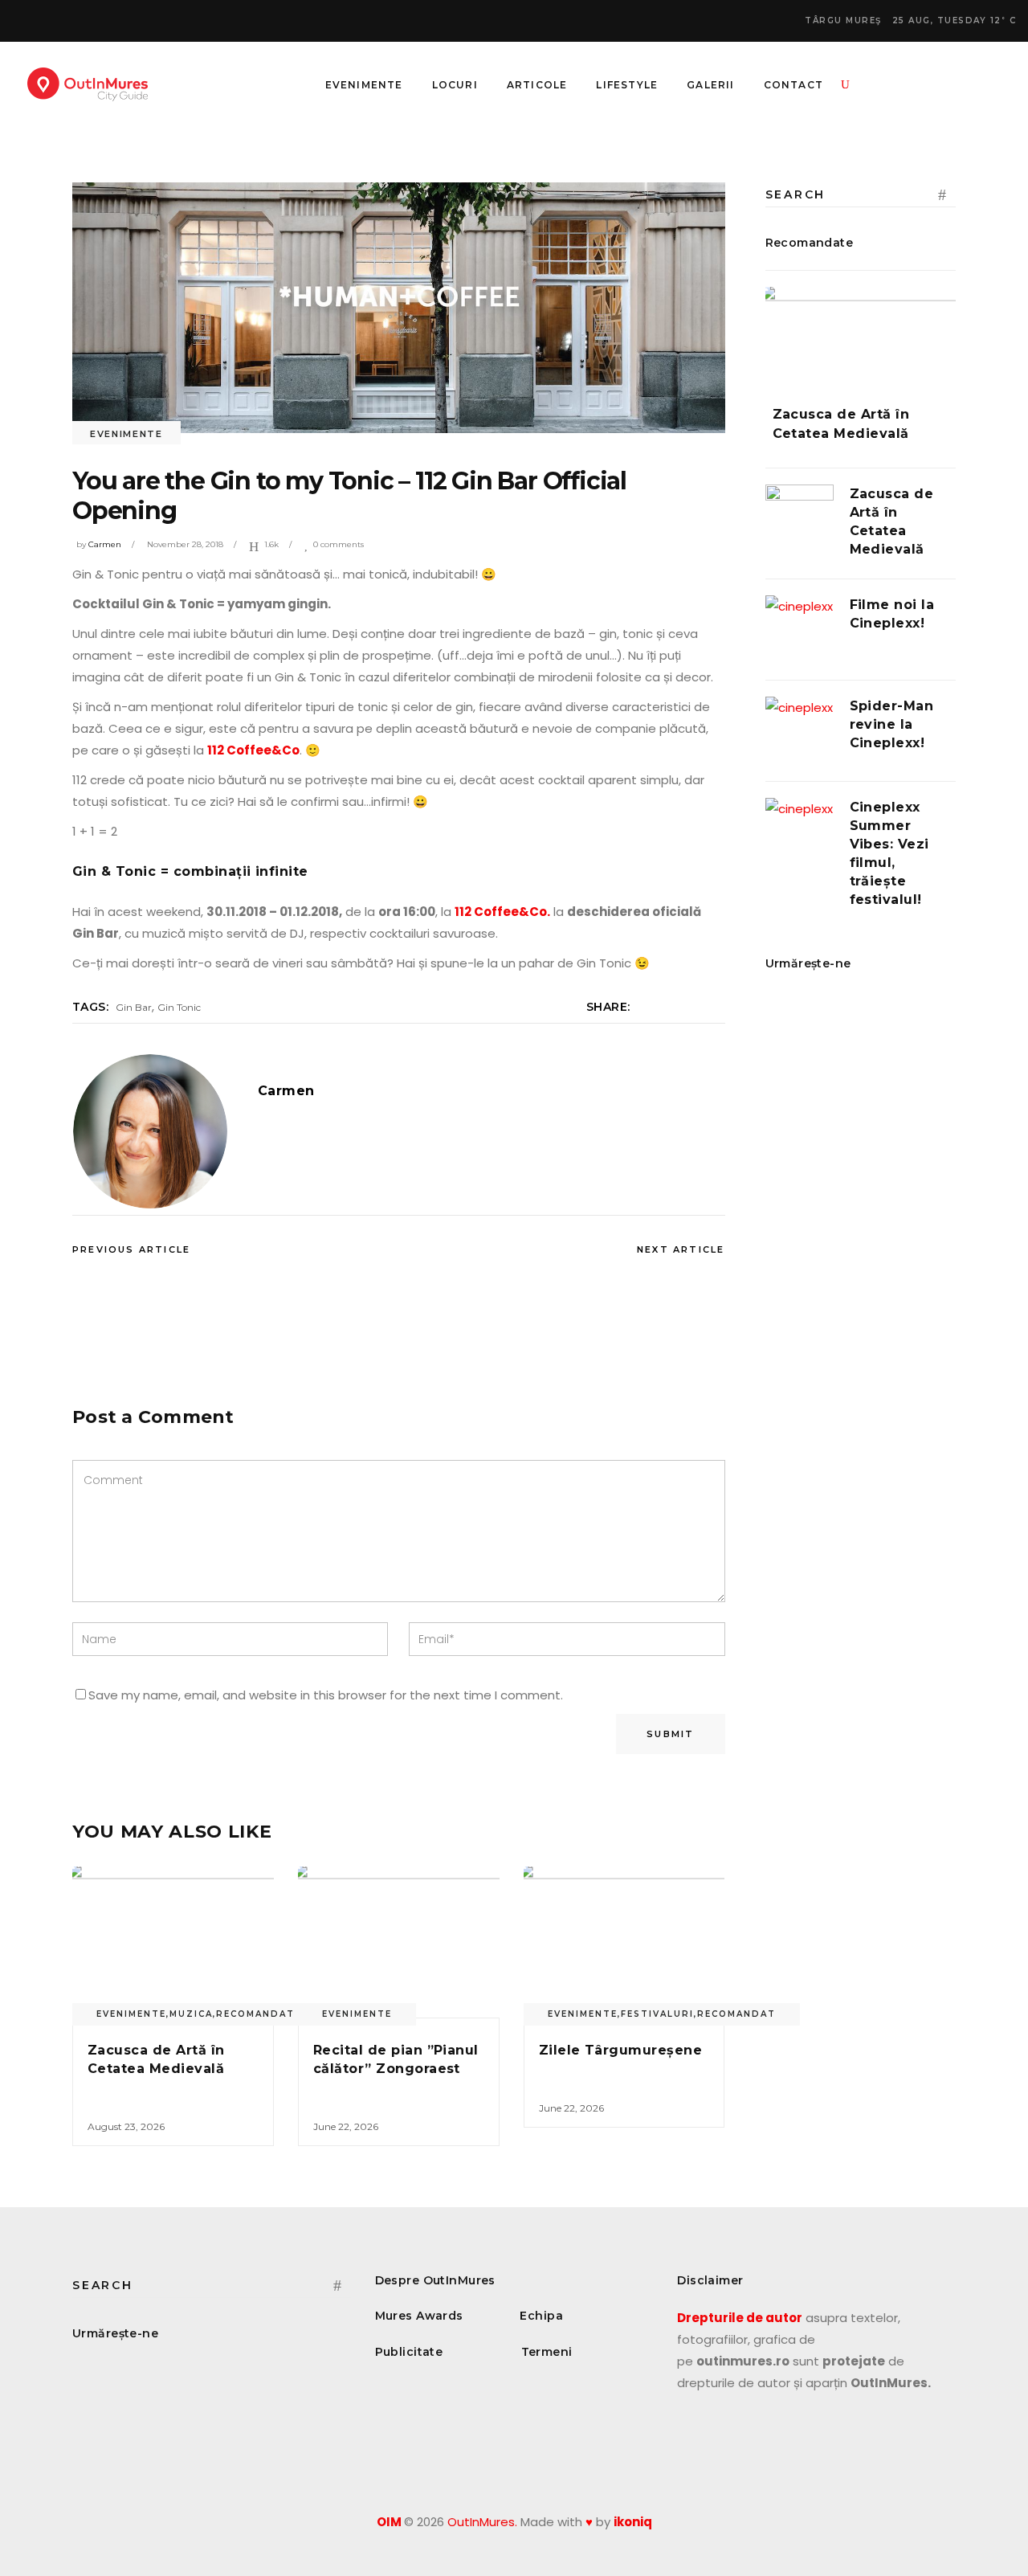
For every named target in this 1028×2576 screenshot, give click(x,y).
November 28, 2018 (185, 544)
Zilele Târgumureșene (621, 2050)
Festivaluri (657, 2014)
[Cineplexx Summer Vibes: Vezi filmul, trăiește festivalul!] (800, 832)
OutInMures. (482, 2522)
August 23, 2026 (126, 2126)
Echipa (541, 2316)
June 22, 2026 (346, 2126)
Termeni (547, 2352)
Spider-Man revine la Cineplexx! (892, 724)
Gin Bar (134, 1007)
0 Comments (339, 544)
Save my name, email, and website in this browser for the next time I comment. (326, 1695)
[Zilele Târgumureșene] (624, 1942)
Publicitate (409, 2352)
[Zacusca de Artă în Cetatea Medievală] (173, 1942)
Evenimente (126, 434)
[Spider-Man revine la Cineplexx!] (800, 731)
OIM (389, 2522)
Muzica (191, 2014)
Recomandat (255, 2014)
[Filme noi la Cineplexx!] (800, 630)
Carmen (105, 544)
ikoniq (633, 2522)
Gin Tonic (179, 1007)
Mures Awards (419, 2316)
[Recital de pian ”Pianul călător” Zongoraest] (399, 1942)
